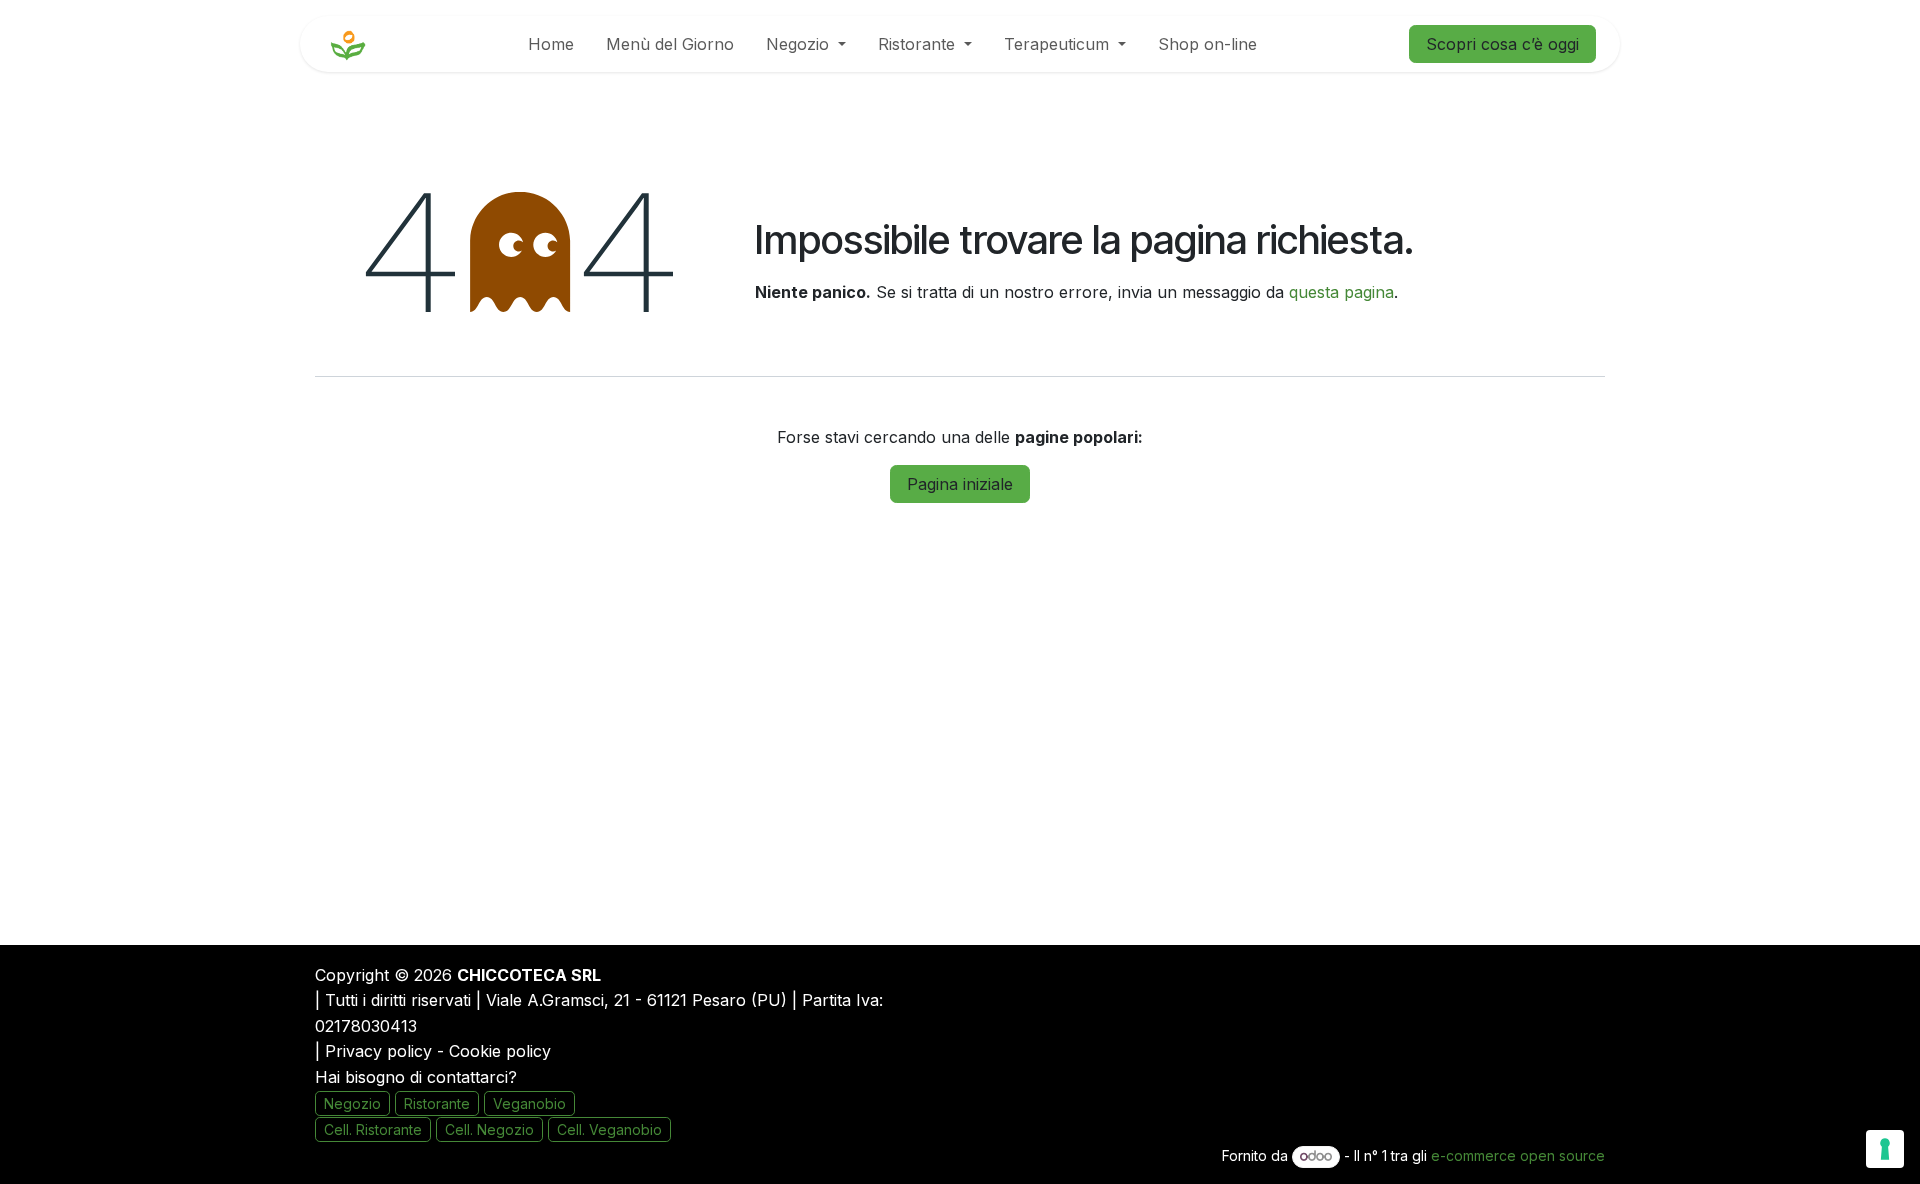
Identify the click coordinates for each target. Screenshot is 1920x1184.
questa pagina (1341, 292)
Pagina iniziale (960, 484)
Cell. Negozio (489, 1129)
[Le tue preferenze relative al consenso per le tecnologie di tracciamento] (1885, 1149)
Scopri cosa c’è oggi (1502, 44)
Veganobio (529, 1103)
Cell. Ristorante (373, 1129)
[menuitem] (551, 44)
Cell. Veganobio (609, 1129)
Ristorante (437, 1103)
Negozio (352, 1103)
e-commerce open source (1518, 1155)
